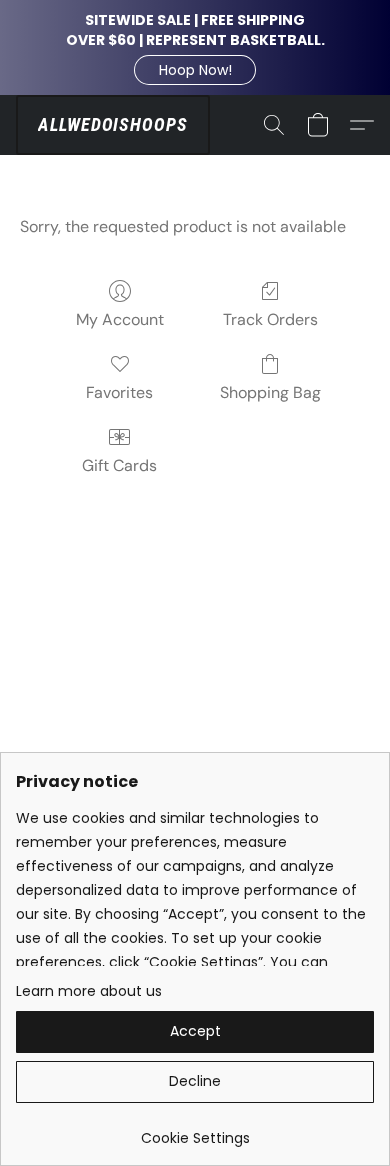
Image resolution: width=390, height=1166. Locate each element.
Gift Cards (119, 465)
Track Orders (270, 319)
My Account (120, 319)
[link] (195, 1130)
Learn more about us (89, 991)
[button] (195, 70)
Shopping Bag (270, 392)
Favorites (119, 392)
